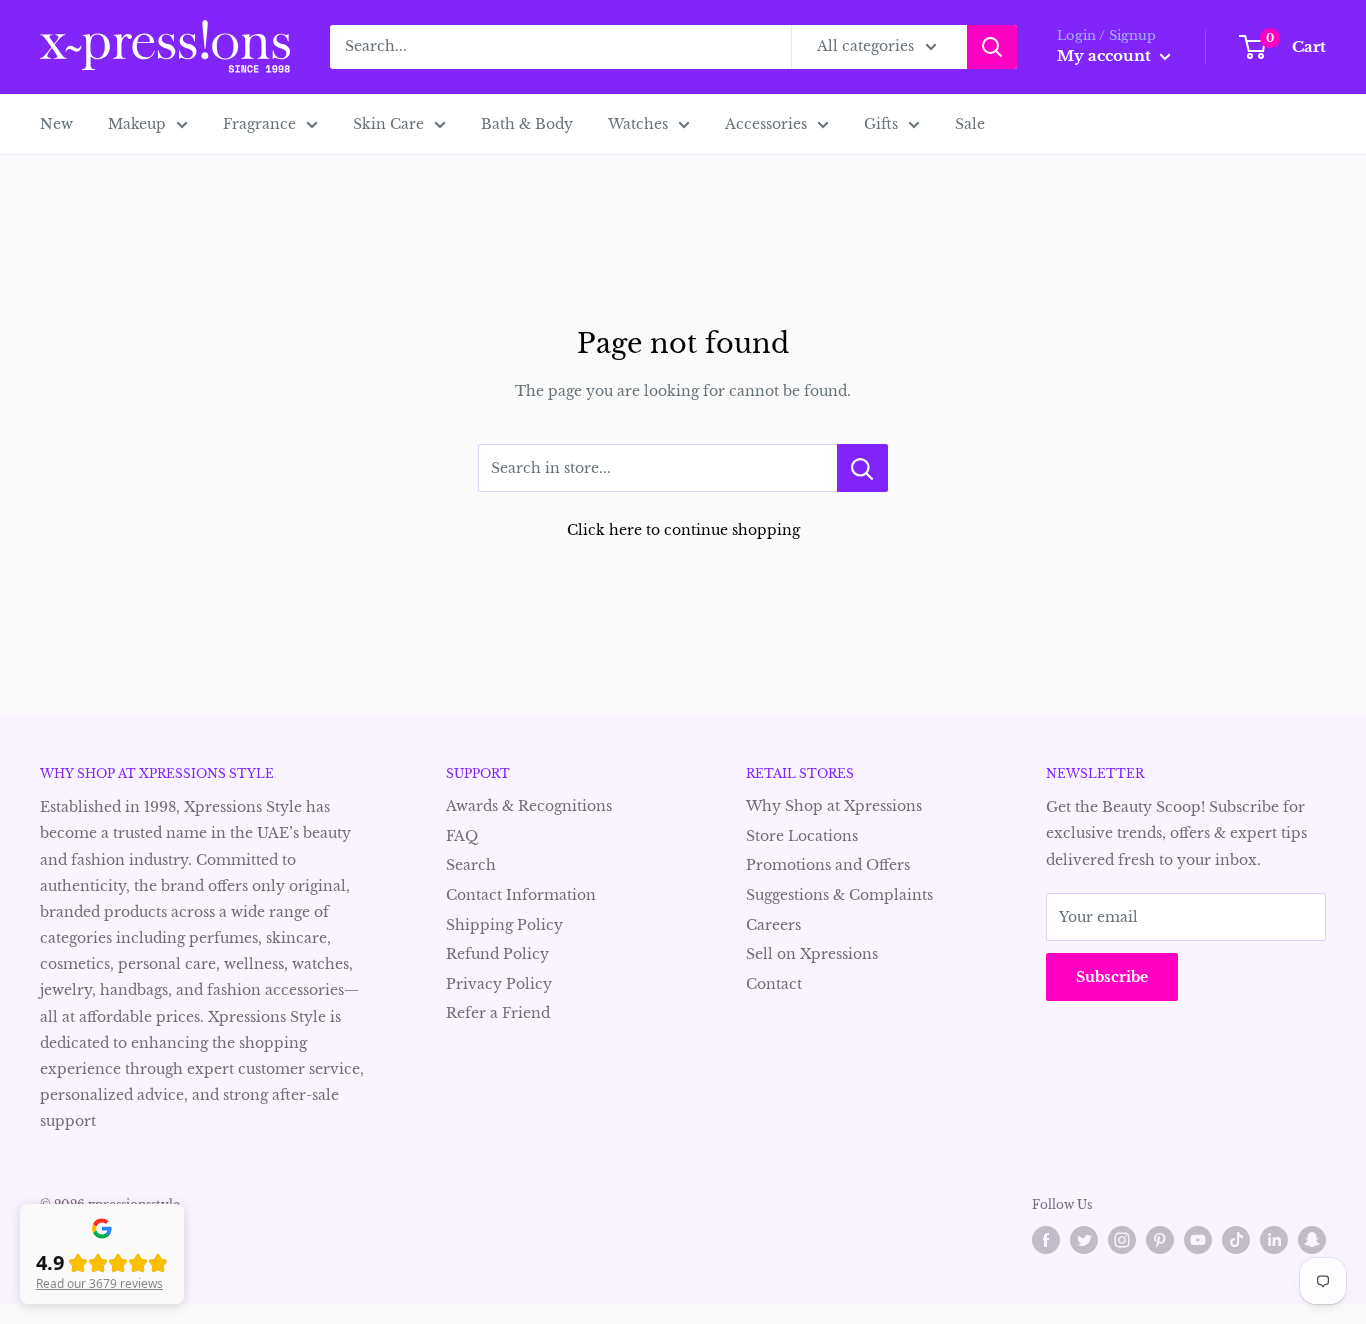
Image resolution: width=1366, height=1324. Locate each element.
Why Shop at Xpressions (834, 806)
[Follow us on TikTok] (1236, 1240)
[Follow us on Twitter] (1084, 1240)
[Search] (992, 47)
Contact (774, 984)
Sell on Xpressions (812, 954)
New (56, 124)
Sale (970, 124)
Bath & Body (527, 124)
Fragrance (259, 124)
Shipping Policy (504, 925)
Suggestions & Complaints (839, 895)
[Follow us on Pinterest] (1160, 1240)
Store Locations (802, 836)
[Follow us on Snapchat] (1312, 1240)
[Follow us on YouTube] (1198, 1240)
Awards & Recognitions (529, 806)
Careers (773, 925)
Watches (638, 124)
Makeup (137, 124)
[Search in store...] (862, 468)
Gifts (881, 124)
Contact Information (521, 895)
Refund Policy (497, 954)
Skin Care (388, 124)
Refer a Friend (498, 1013)
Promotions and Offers (828, 865)
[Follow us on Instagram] (1122, 1240)
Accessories (766, 124)
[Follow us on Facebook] (1046, 1240)
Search (471, 865)
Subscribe (1112, 977)
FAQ (462, 836)
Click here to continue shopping (683, 530)
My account (1106, 55)
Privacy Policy (499, 984)
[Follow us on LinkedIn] (1274, 1240)
